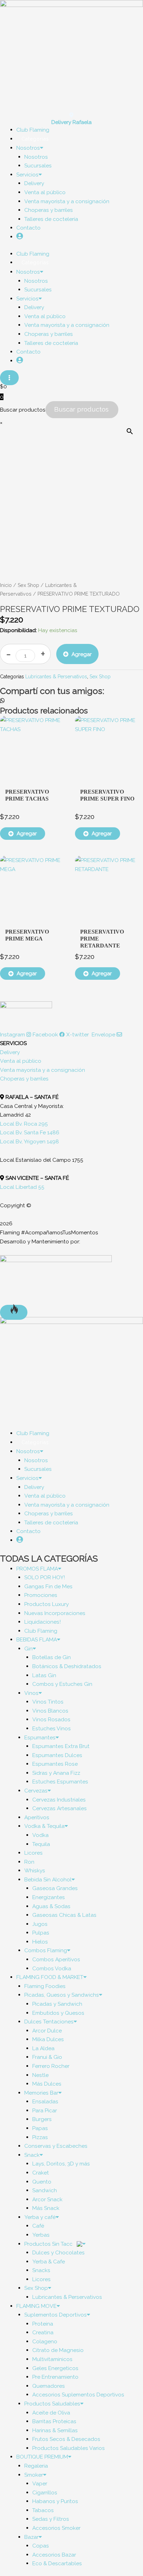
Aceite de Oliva (51, 2413)
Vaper (40, 2483)
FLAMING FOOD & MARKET (50, 1977)
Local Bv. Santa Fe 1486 (30, 1132)
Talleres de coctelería (51, 219)
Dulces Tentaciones (49, 2022)
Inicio (6, 585)
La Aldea (43, 2048)
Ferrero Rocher (51, 2066)
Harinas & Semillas (55, 2430)
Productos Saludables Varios (69, 2448)
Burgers (42, 2119)
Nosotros (28, 148)
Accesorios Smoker (56, 2528)
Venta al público (45, 192)
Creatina (43, 2332)
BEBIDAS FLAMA (37, 1639)
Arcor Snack (47, 2199)
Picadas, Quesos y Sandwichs (62, 1995)
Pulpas (41, 1933)
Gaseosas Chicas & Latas (64, 1915)
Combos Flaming (46, 1950)
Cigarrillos (45, 2492)
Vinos (31, 1693)
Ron (29, 1862)
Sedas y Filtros (51, 2519)
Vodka (40, 1835)
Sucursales (38, 165)
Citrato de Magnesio (58, 2350)
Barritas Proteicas (54, 2421)
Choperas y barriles (49, 210)
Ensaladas (45, 2101)
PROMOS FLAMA (37, 1569)
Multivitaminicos (52, 2359)
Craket (41, 2173)
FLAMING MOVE (36, 2306)
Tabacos (43, 2510)
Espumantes (40, 1737)
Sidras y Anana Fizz (56, 1773)
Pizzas (40, 2137)
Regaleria (36, 2466)
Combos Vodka (52, 1968)
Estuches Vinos (52, 1728)
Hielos (40, 1942)
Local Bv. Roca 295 (24, 1124)
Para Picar (45, 2110)
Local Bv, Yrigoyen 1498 (30, 1141)
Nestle (40, 2075)
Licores (33, 1853)
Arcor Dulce (47, 2031)
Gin (28, 1649)
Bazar (31, 2537)
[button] (71, 701)
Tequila (41, 1844)
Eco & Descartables (57, 2563)
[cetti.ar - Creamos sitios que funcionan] (56, 1279)
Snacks (41, 2270)
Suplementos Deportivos (56, 2315)
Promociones (41, 1595)
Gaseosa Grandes (55, 1888)
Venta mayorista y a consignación (67, 201)
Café (38, 2226)
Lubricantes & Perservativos (56, 677)
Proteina (43, 2324)
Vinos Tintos (48, 1702)
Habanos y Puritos (55, 2501)
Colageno (45, 2341)
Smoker (34, 2475)
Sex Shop (28, 585)
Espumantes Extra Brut (61, 1746)
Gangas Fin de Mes (48, 1586)
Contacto (28, 228)
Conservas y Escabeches (56, 2146)
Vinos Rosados (51, 1719)
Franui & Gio (47, 2057)
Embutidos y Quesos (58, 2013)
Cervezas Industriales (59, 1800)
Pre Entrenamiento (55, 2377)
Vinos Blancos (50, 1711)
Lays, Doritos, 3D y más (61, 2164)
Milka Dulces (48, 2039)
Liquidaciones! (43, 1622)
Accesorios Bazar (54, 2555)
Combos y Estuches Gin (62, 1684)
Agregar (82, 654)
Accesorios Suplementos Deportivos (78, 2395)
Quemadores (49, 2386)
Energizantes (49, 1897)
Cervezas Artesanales (60, 1808)
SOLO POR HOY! (45, 1577)
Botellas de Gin (52, 1657)
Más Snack (46, 2208)
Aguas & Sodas (51, 1906)
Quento (42, 2182)
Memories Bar (41, 2093)
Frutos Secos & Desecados (66, 2439)
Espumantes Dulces (57, 1755)
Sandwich (45, 2190)
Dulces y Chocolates (58, 2252)
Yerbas (41, 2235)
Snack (32, 2155)
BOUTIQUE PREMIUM (42, 2457)
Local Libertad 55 (22, 1187)
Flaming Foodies (45, 1986)
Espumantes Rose (55, 1764)
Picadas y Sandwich (57, 2004)
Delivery (34, 183)
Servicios (27, 175)
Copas (41, 2546)
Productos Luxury (47, 1604)
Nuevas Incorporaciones (55, 1613)
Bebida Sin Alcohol (48, 1879)
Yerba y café (40, 2217)
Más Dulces (47, 2084)
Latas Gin (44, 1675)
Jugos (40, 1924)
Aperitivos (37, 1817)
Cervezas (36, 1791)
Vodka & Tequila (44, 1826)
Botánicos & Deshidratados (67, 1666)
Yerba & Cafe (49, 2262)
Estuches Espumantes (60, 1782)
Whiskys (35, 1870)
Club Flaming (41, 1631)
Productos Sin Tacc (49, 2244)
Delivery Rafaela (71, 122)
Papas (40, 2128)
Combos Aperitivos (56, 1959)
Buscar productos (23, 410)
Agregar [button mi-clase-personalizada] (27, 833)
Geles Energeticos (55, 2368)
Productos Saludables (52, 2404)
